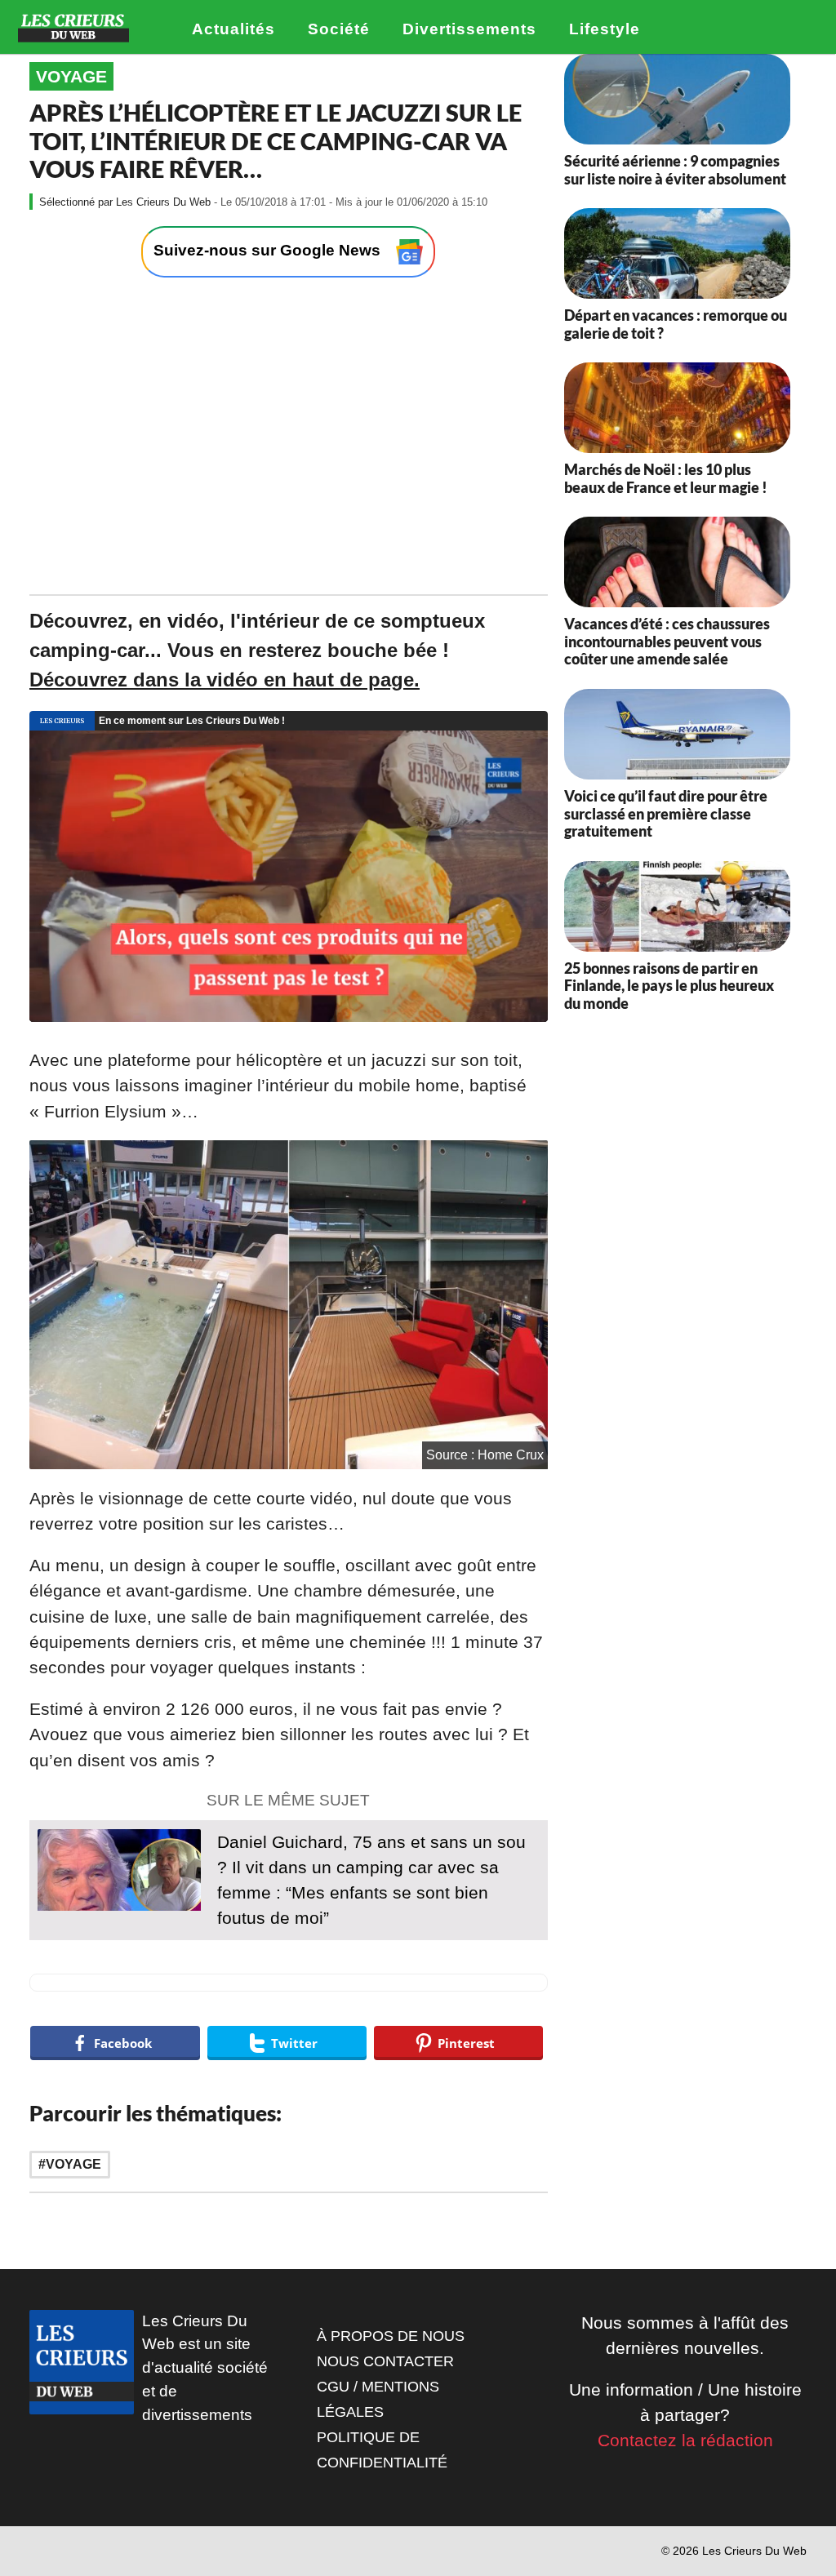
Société (339, 29)
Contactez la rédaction (685, 2440)
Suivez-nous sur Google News (269, 251)
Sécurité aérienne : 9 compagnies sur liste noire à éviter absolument (675, 170)
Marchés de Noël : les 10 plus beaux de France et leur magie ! (666, 478)
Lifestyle (605, 29)
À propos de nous (391, 2336)
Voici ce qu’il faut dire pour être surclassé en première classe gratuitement (666, 813)
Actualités (233, 29)
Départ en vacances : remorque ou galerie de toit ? (676, 324)
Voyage (71, 76)
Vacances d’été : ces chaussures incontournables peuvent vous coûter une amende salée (667, 641)
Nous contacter (385, 2361)
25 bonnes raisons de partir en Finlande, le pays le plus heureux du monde (669, 986)
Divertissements (469, 29)
